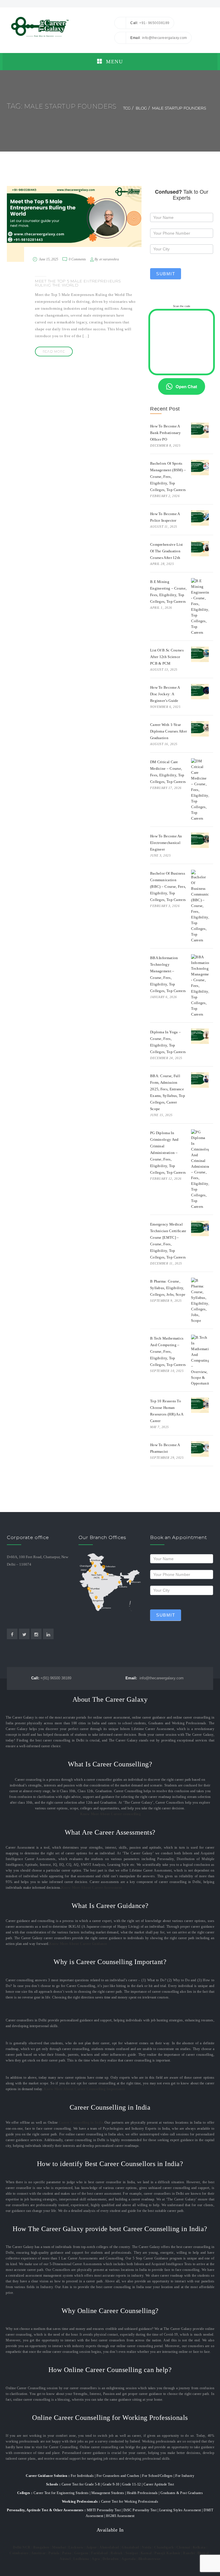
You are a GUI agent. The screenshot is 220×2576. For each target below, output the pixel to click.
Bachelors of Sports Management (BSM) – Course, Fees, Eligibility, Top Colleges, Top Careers (168, 477)
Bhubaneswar (150, 2559)
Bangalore (41, 2547)
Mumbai (59, 2547)
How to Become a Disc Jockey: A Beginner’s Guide (165, 694)
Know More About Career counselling (110, 1814)
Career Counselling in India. (82, 2123)
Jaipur (92, 2547)
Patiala (54, 2553)
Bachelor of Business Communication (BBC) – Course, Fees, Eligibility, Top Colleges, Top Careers (168, 887)
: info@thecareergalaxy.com (159, 38)
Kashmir (173, 2553)
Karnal (146, 2553)
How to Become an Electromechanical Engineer (166, 843)
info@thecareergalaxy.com (155, 1678)
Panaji (160, 2553)
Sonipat (132, 2553)
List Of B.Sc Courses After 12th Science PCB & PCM (167, 657)
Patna (67, 2553)
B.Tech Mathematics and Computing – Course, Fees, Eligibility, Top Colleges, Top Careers (168, 1351)
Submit (166, 274)
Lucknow (76, 2547)
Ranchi (189, 2553)
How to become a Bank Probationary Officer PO (165, 433)
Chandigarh (164, 2547)
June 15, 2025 (49, 259)
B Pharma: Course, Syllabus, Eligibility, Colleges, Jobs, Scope (168, 1288)
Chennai (183, 2547)
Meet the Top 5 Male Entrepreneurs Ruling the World (78, 283)
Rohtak (117, 2553)
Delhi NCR (22, 2547)
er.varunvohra (109, 259)
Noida (147, 2547)
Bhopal (203, 2553)
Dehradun (111, 2559)
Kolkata (199, 2547)
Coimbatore (19, 2553)
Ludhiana (81, 2559)
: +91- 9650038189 (150, 23)
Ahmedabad (109, 2547)
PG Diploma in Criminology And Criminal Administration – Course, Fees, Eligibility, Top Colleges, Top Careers (168, 1153)
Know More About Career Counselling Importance (85, 2089)
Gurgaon (81, 2553)
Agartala (128, 2559)
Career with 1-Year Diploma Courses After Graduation (168, 731)
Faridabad (100, 2553)
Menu (114, 62)
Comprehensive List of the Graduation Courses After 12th (166, 551)
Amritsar (39, 2553)
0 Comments (77, 259)
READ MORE (54, 352)
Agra (96, 2559)
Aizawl (65, 2559)
